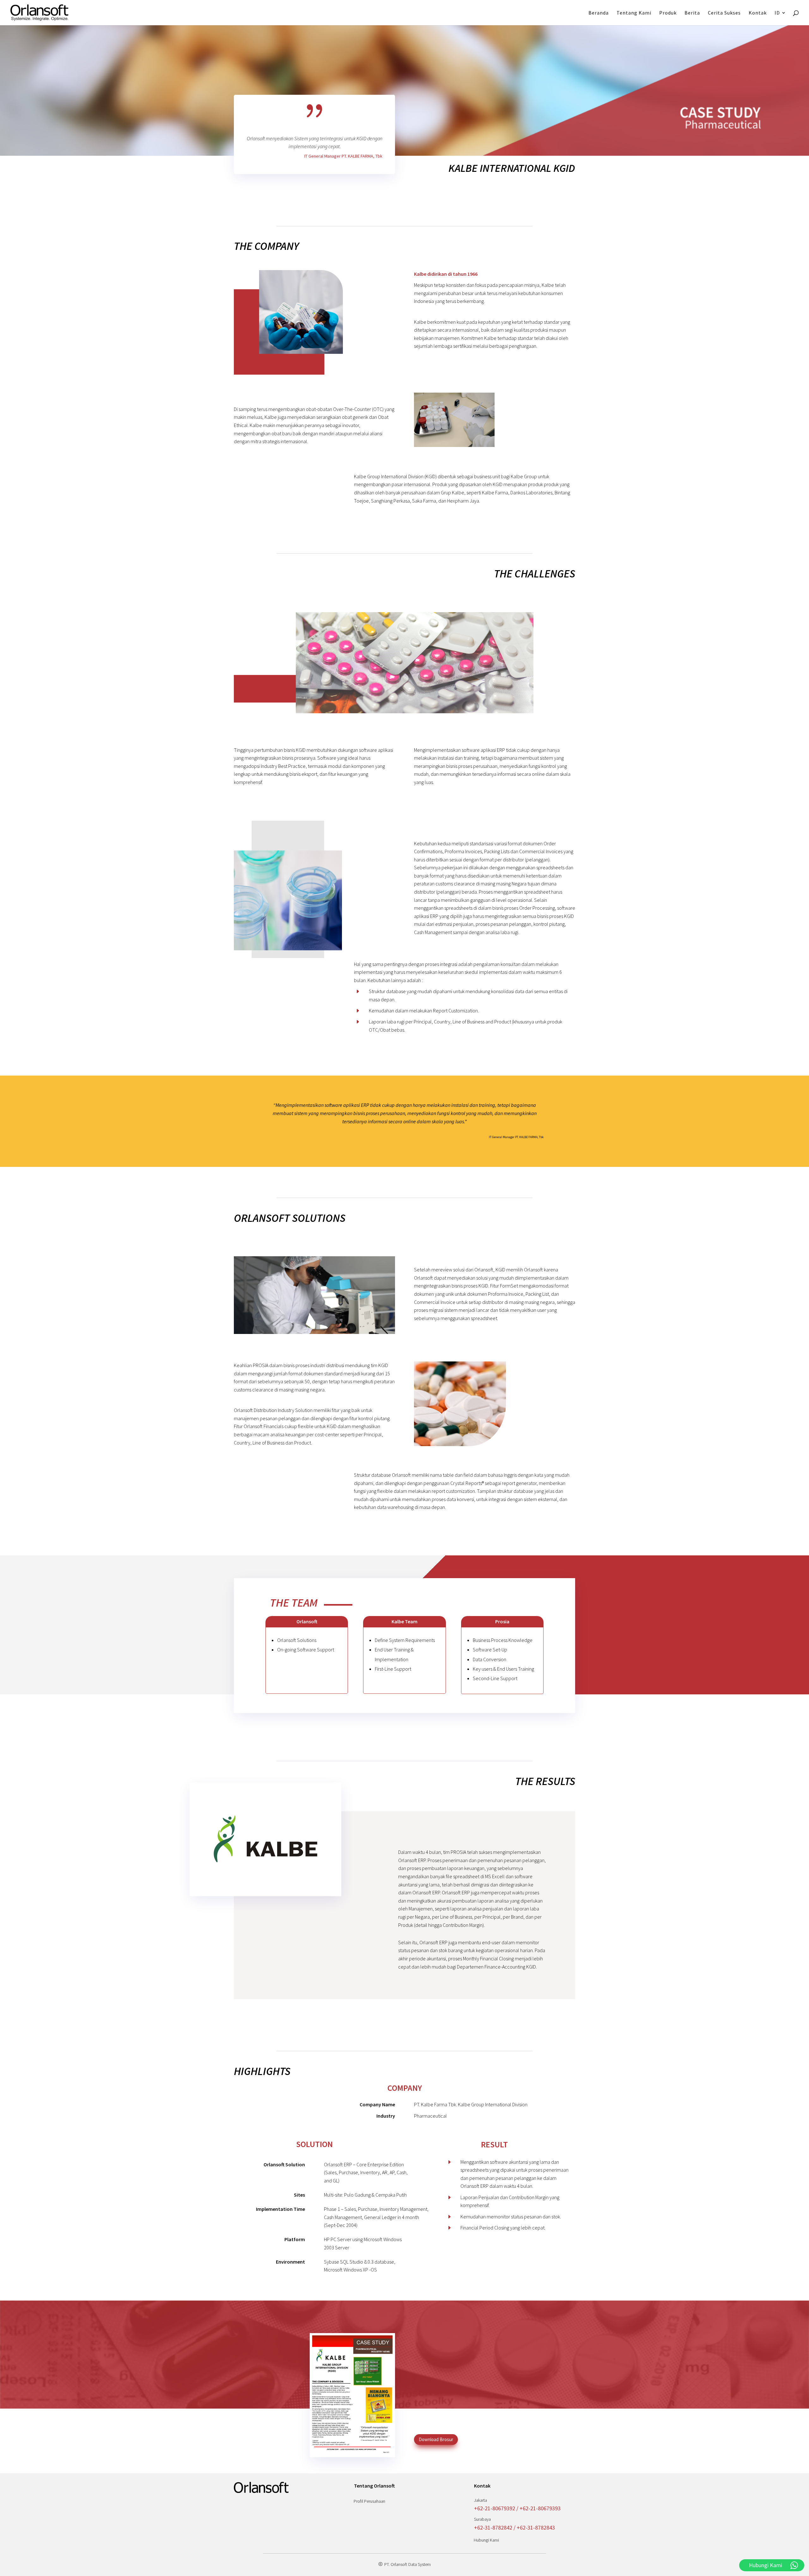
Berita (692, 13)
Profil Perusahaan (369, 2501)
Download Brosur (436, 2439)
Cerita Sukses (724, 13)
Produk (668, 13)
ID (777, 13)
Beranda (599, 13)
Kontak (758, 13)
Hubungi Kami (486, 2540)
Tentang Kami (634, 13)
